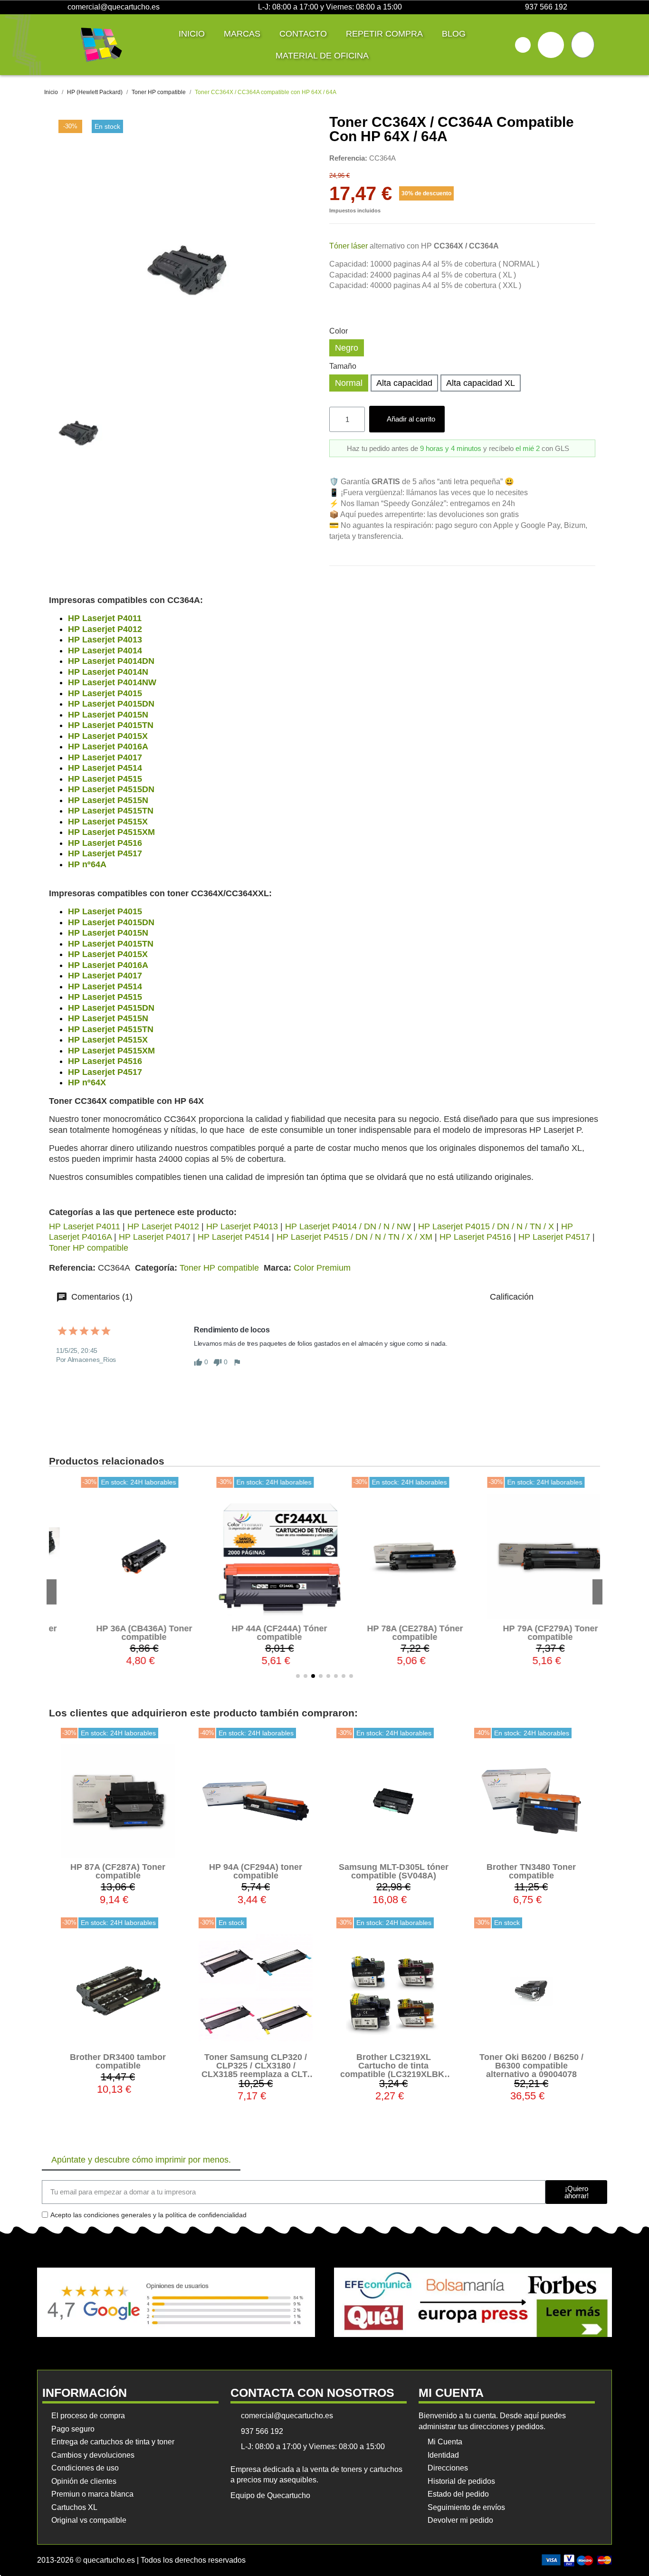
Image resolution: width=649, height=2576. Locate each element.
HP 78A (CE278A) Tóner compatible (392, 1633)
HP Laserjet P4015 (105, 693)
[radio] (347, 348)
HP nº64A (87, 864)
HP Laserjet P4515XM (111, 832)
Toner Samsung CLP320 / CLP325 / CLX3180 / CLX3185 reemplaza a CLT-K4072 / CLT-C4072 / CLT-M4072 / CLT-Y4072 (256, 2074)
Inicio (192, 34)
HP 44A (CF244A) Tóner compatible (257, 1633)
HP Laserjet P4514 (105, 768)
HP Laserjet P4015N (108, 715)
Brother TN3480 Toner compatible (531, 1871)
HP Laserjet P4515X (108, 822)
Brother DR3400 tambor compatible (118, 2061)
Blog (454, 34)
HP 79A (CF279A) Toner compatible (528, 1633)
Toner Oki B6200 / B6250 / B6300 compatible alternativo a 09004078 (531, 2066)
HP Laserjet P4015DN (111, 704)
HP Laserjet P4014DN (111, 661)
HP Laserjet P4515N (108, 800)
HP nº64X (87, 1082)
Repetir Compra (384, 34)
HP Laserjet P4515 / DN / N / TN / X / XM (354, 1237)
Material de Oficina (322, 56)
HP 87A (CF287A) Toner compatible (118, 1871)
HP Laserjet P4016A (108, 747)
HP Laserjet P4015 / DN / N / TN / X (486, 1226)
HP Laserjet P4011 (105, 618)
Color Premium (322, 1268)
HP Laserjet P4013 (105, 640)
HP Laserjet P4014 (105, 651)
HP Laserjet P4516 (105, 843)
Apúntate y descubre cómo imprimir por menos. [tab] (141, 2160)
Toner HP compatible (89, 1248)
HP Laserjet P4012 (105, 629)
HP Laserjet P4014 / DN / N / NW (348, 1226)
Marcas (242, 34)
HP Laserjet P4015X (108, 736)
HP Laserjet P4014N (108, 672)
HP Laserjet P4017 (105, 757)
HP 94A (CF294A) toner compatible (256, 1871)
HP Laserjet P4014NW (112, 682)
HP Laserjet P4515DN (111, 789)
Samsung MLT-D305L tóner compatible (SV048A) (394, 1871)
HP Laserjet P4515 (105, 779)
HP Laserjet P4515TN (111, 811)
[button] (523, 45)
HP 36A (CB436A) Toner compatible (122, 1633)
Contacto (303, 34)
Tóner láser (348, 246)
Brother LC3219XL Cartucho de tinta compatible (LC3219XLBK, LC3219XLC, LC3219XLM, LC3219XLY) (393, 2074)
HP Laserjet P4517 (105, 853)
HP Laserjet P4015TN (111, 725)
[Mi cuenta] (551, 45)
